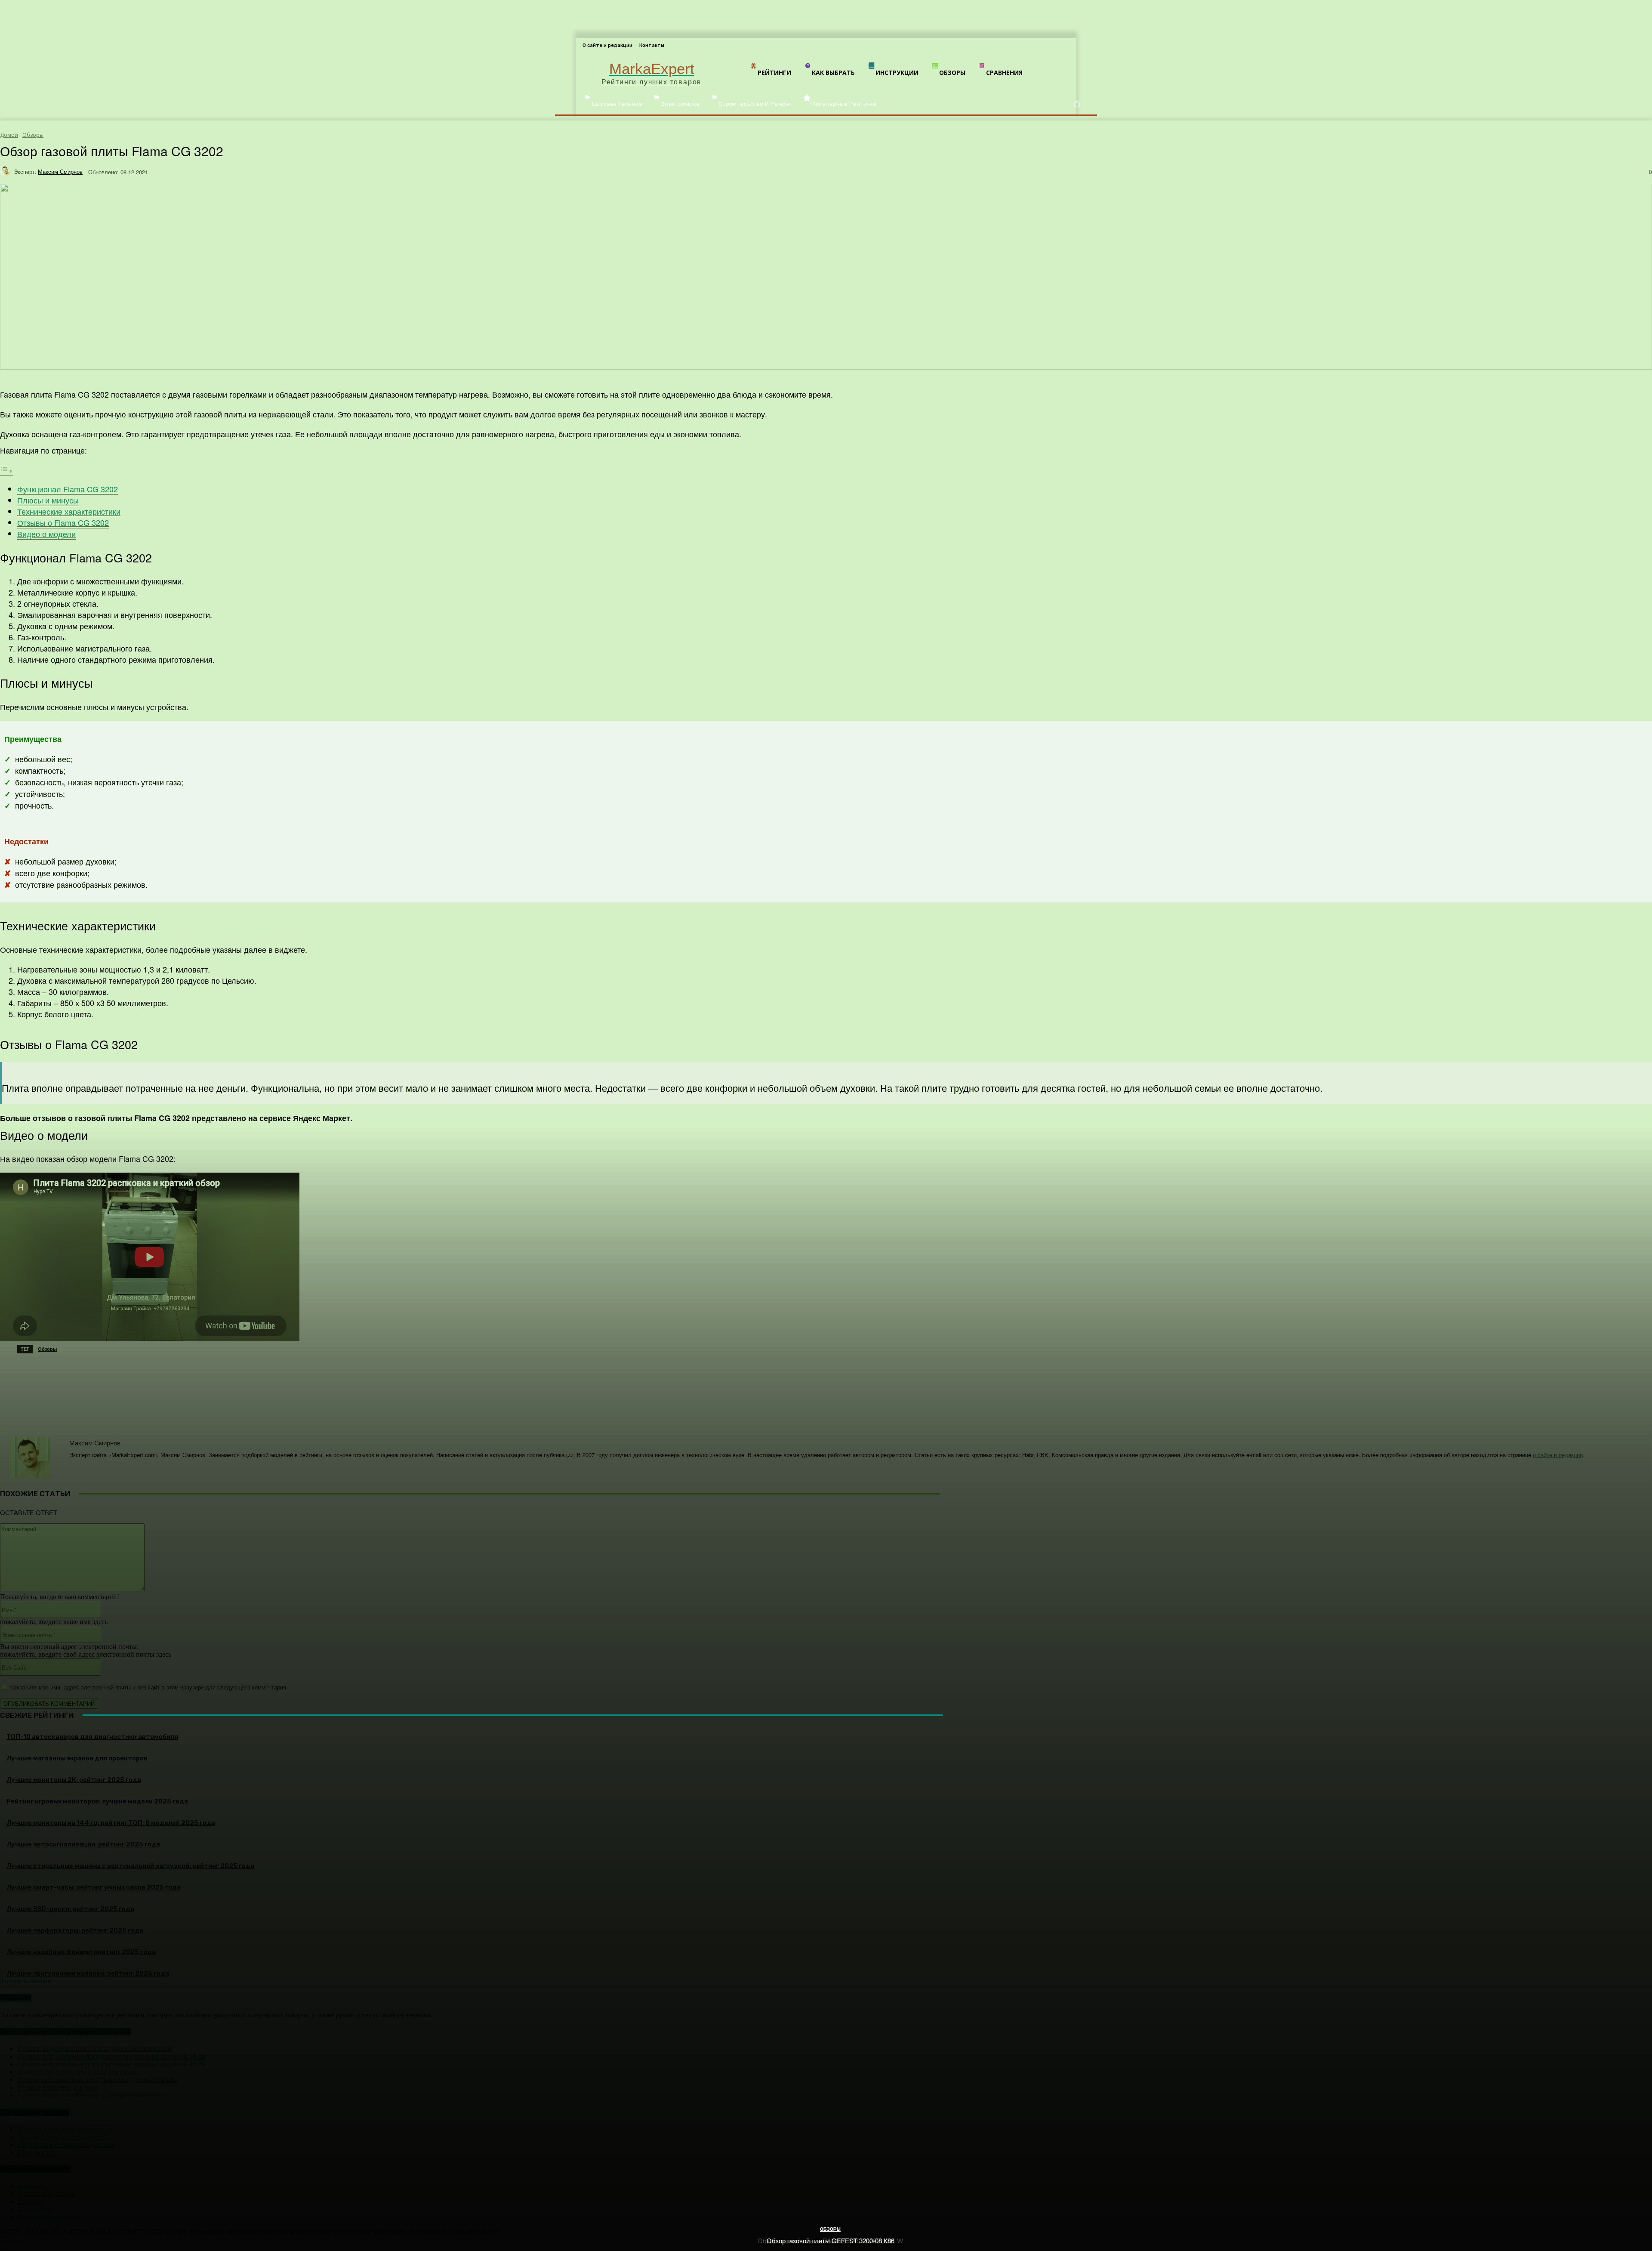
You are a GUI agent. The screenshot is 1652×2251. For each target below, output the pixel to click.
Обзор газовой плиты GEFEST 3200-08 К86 (831, 2240)
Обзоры (830, 2229)
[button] (1077, 104)
